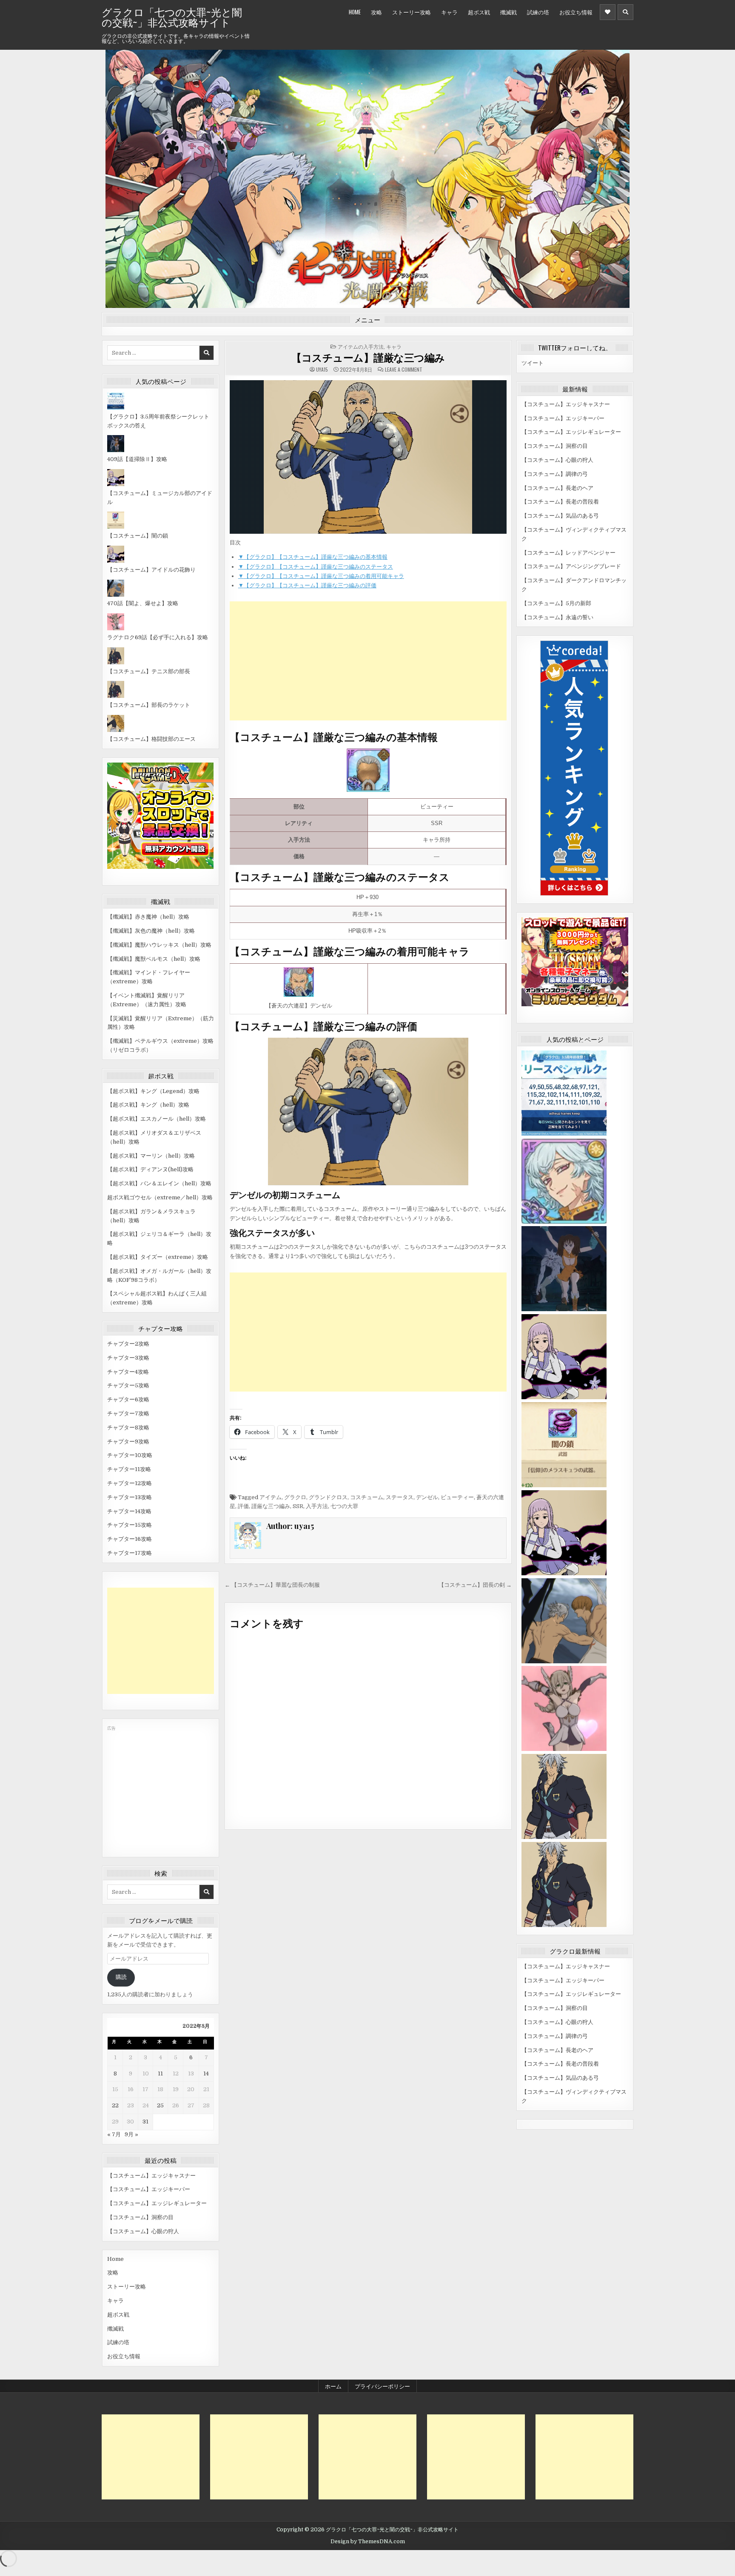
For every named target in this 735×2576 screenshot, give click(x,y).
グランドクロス (328, 1497)
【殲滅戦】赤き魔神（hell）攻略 (148, 917)
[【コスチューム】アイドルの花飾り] (116, 561)
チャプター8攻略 (128, 1427)
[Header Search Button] (625, 12)
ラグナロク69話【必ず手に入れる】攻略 (158, 637)
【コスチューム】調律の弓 (555, 474)
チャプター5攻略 (128, 1385)
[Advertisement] (161, 1641)
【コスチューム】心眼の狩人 (143, 2231)
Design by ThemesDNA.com (368, 2542)
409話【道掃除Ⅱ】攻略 (137, 459)
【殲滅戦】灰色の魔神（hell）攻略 (151, 931)
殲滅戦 (509, 12)
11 (160, 2074)
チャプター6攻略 (128, 1399)
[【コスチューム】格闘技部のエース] (116, 730)
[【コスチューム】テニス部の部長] (116, 662)
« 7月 (114, 2134)
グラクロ (295, 1497)
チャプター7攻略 (128, 1413)
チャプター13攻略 (130, 1497)
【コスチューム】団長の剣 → (475, 1585)
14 (206, 2074)
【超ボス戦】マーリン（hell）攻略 (151, 1156)
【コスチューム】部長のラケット (149, 705)
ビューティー (457, 1497)
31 (145, 2122)
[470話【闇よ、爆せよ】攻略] (116, 595)
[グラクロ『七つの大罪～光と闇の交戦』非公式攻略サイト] (564, 1222)
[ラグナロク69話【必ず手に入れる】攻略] (116, 628)
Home (355, 12)
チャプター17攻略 (130, 1553)
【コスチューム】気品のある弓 (560, 516)
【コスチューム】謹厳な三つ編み (368, 357)
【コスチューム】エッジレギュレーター (157, 2203)
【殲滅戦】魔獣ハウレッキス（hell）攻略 (159, 945)
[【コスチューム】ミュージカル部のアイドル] (116, 484)
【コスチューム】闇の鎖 (138, 536)
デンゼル (427, 1497)
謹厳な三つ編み (271, 1506)
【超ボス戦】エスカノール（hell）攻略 (157, 1119)
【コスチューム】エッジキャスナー (151, 2176)
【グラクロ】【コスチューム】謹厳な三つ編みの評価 (307, 585)
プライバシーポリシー (382, 2386)
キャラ (449, 12)
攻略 (376, 12)
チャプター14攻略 (129, 1511)
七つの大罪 (344, 1506)
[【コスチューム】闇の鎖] (116, 527)
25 (160, 2105)
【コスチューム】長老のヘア (557, 488)
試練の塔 (538, 12)
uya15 (322, 370)
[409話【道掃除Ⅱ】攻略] (116, 450)
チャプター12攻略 (130, 1483)
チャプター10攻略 (130, 1455)
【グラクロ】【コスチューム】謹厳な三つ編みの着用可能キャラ (321, 576)
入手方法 (317, 1506)
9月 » (131, 2134)
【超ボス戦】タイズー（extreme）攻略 (158, 1257)
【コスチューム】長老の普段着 (560, 502)
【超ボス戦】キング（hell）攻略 (148, 1105)
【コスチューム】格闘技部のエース (151, 739)
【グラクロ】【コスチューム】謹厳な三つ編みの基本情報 (313, 557)
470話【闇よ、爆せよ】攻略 (143, 603)
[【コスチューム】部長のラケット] (116, 696)
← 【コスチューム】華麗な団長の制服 (272, 1585)
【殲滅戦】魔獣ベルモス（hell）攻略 (154, 959)
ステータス (400, 1497)
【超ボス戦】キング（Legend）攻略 (153, 1091)
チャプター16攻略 (130, 1539)
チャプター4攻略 (128, 1372)
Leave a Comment (404, 370)
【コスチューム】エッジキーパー (149, 2189)
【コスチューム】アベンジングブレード (571, 566)
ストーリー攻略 (412, 12)
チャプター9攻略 (128, 1442)
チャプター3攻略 (128, 1358)
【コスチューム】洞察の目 (140, 2217)
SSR (298, 1506)
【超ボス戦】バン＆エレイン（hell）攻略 (159, 1183)
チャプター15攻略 (130, 1525)
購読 (121, 1977)
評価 (243, 1506)
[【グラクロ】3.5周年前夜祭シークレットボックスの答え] (116, 408)
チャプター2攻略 (128, 1344)
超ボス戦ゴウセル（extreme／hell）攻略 (160, 1197)
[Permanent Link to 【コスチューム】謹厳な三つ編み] (368, 457)
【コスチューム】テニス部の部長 (149, 671)
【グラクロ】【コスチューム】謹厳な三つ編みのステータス (316, 567)
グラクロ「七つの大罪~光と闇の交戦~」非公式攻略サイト (172, 17)
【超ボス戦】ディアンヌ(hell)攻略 (150, 1169)
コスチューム (367, 1497)
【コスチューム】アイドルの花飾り (151, 570)
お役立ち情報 (576, 12)
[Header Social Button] (608, 12)
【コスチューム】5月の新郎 (556, 603)
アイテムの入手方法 (361, 346)
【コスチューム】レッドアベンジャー (568, 553)
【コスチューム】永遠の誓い (557, 617)
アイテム (271, 1497)
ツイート (533, 363)
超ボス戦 (479, 12)
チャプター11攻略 (129, 1469)
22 (115, 2105)
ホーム (333, 2386)
